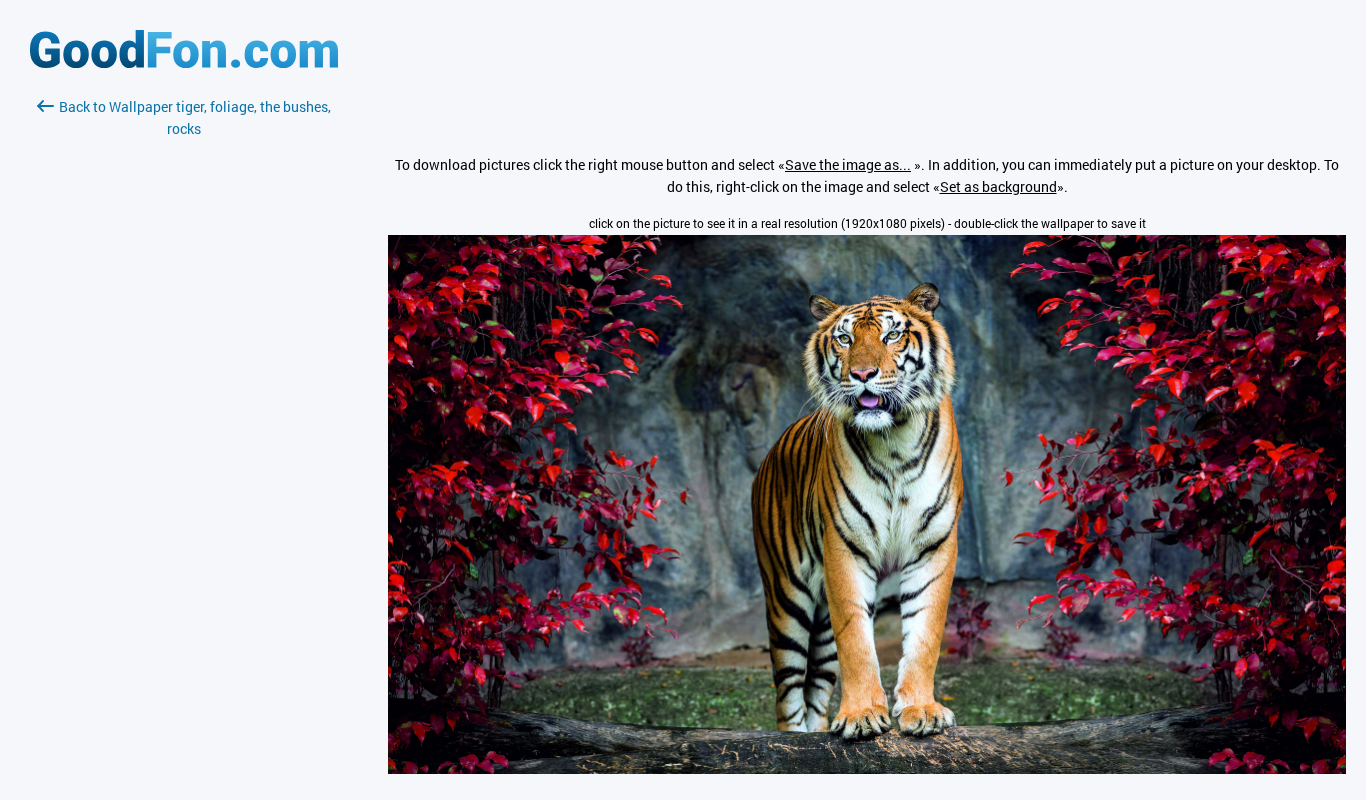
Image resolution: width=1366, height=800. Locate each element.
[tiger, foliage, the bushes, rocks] (867, 768)
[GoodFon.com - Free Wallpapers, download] (184, 62)
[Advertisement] (184, 377)
